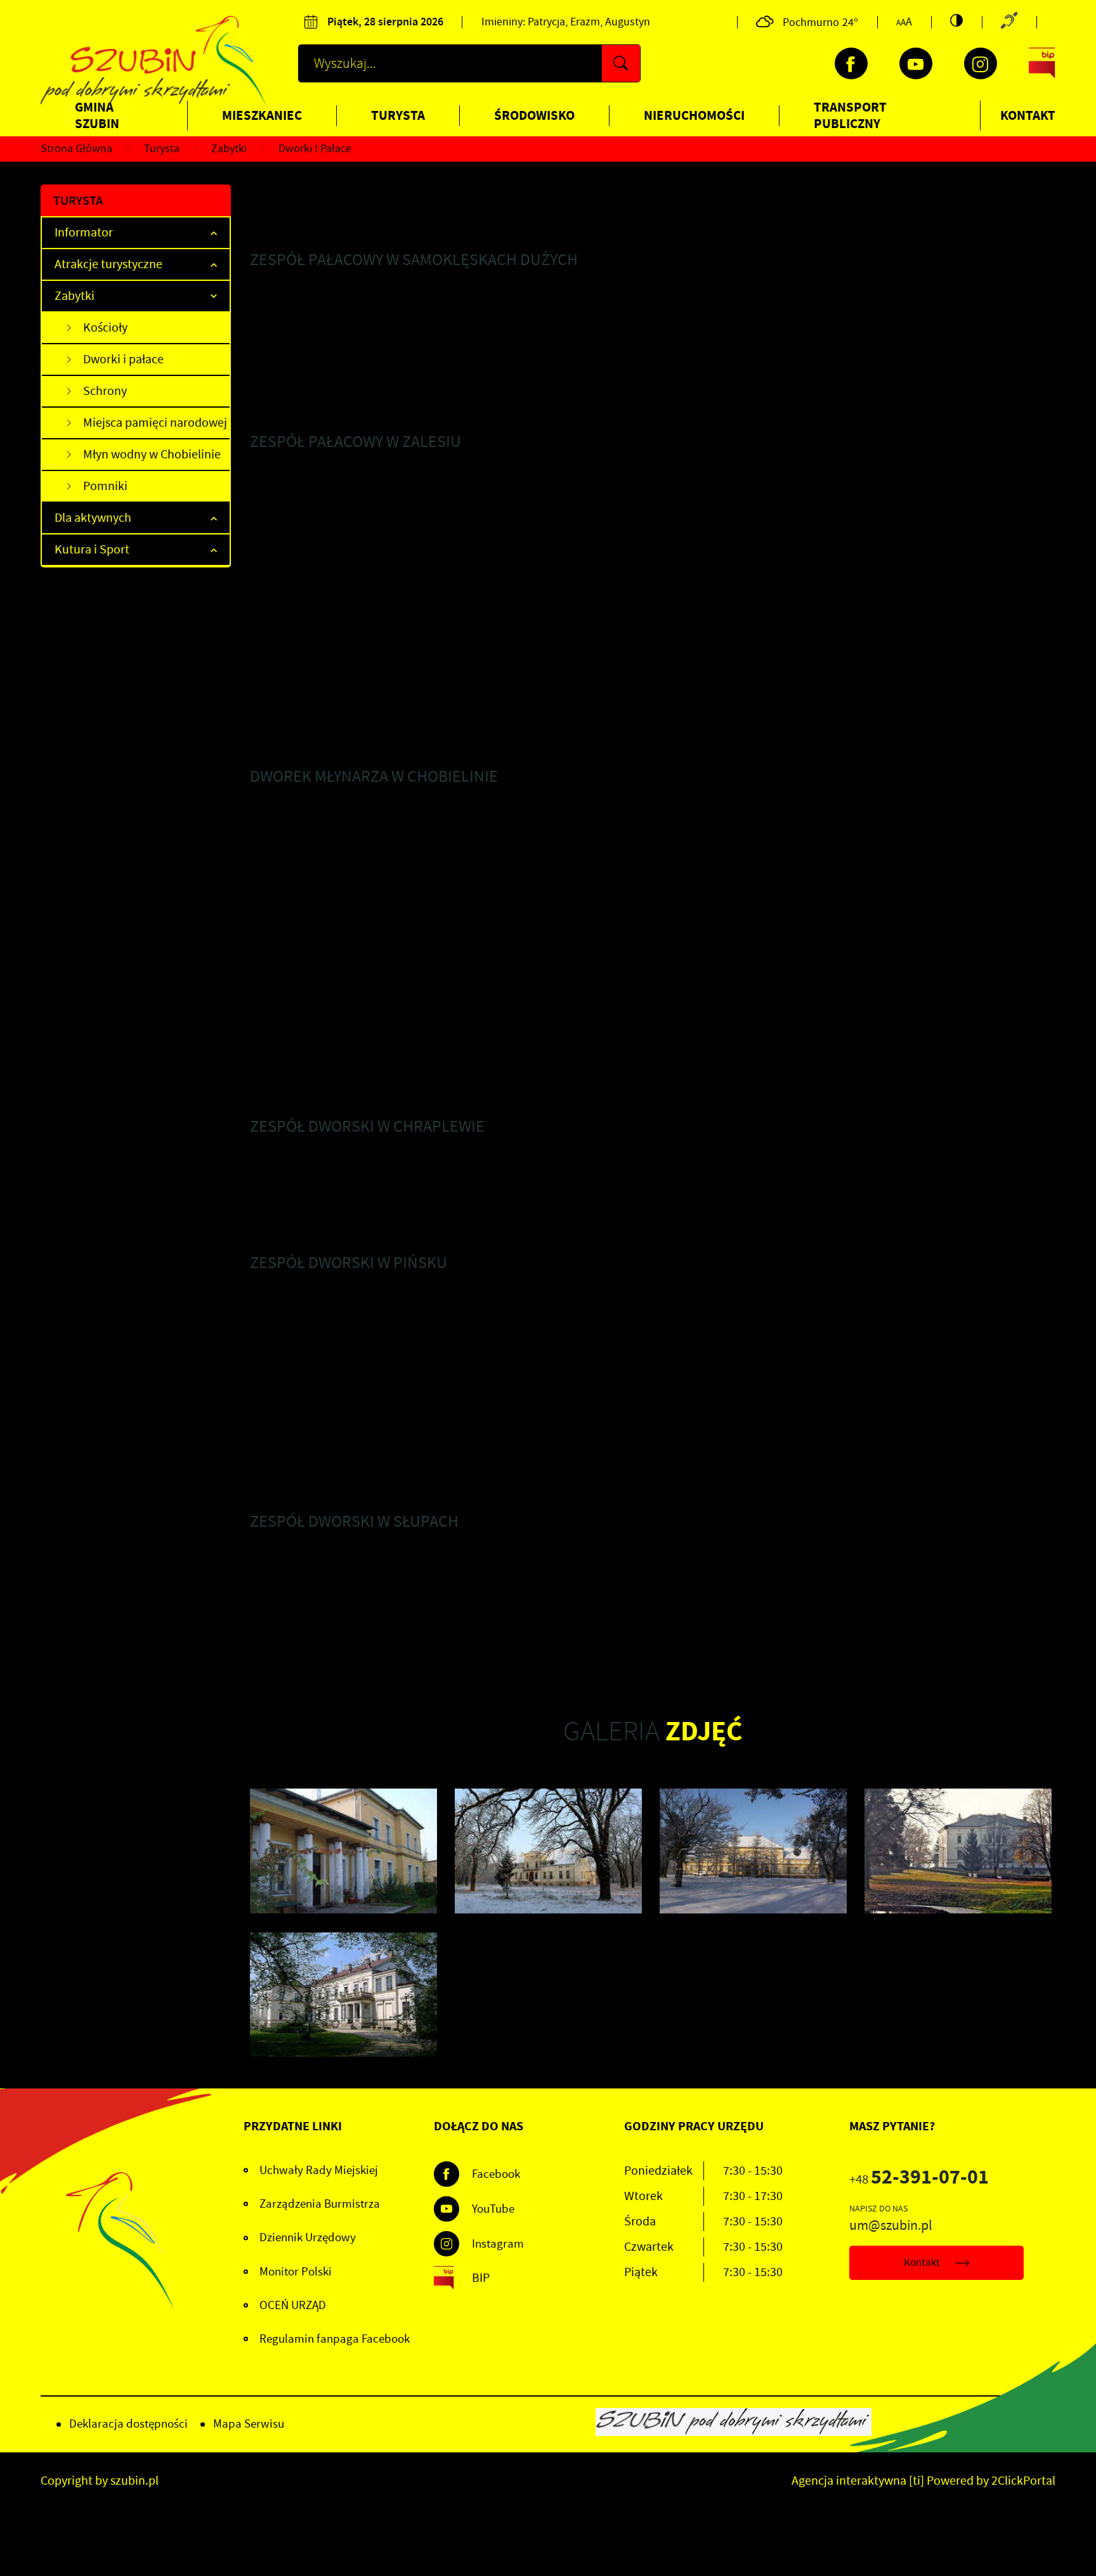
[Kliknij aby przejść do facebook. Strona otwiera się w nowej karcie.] (851, 63)
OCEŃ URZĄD (293, 2305)
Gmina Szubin (97, 115)
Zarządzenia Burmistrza (320, 2204)
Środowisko (534, 115)
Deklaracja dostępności (128, 2424)
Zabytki (75, 296)
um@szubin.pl (891, 2225)
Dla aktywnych (93, 518)
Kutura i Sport (92, 549)
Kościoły (105, 327)
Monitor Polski (296, 2272)
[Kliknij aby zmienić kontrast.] (956, 20)
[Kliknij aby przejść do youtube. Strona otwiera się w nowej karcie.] (916, 63)
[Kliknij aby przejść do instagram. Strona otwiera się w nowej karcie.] (981, 63)
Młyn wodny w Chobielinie (152, 454)
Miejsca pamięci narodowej (155, 423)
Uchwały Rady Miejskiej (319, 2170)
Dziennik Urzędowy (308, 2237)
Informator (84, 232)
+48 (919, 2179)
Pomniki (105, 486)
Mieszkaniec (262, 115)
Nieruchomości (694, 115)
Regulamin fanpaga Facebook (335, 2339)
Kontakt (1028, 115)
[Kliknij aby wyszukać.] (621, 63)
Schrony (105, 391)
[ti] (917, 2481)
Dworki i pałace (123, 359)
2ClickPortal (1023, 2481)
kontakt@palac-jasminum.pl (310, 743)
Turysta (398, 115)
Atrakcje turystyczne (108, 264)
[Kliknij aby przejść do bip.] (1042, 63)
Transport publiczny (850, 115)
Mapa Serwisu (249, 2424)
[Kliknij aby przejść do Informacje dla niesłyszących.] (1009, 22)
